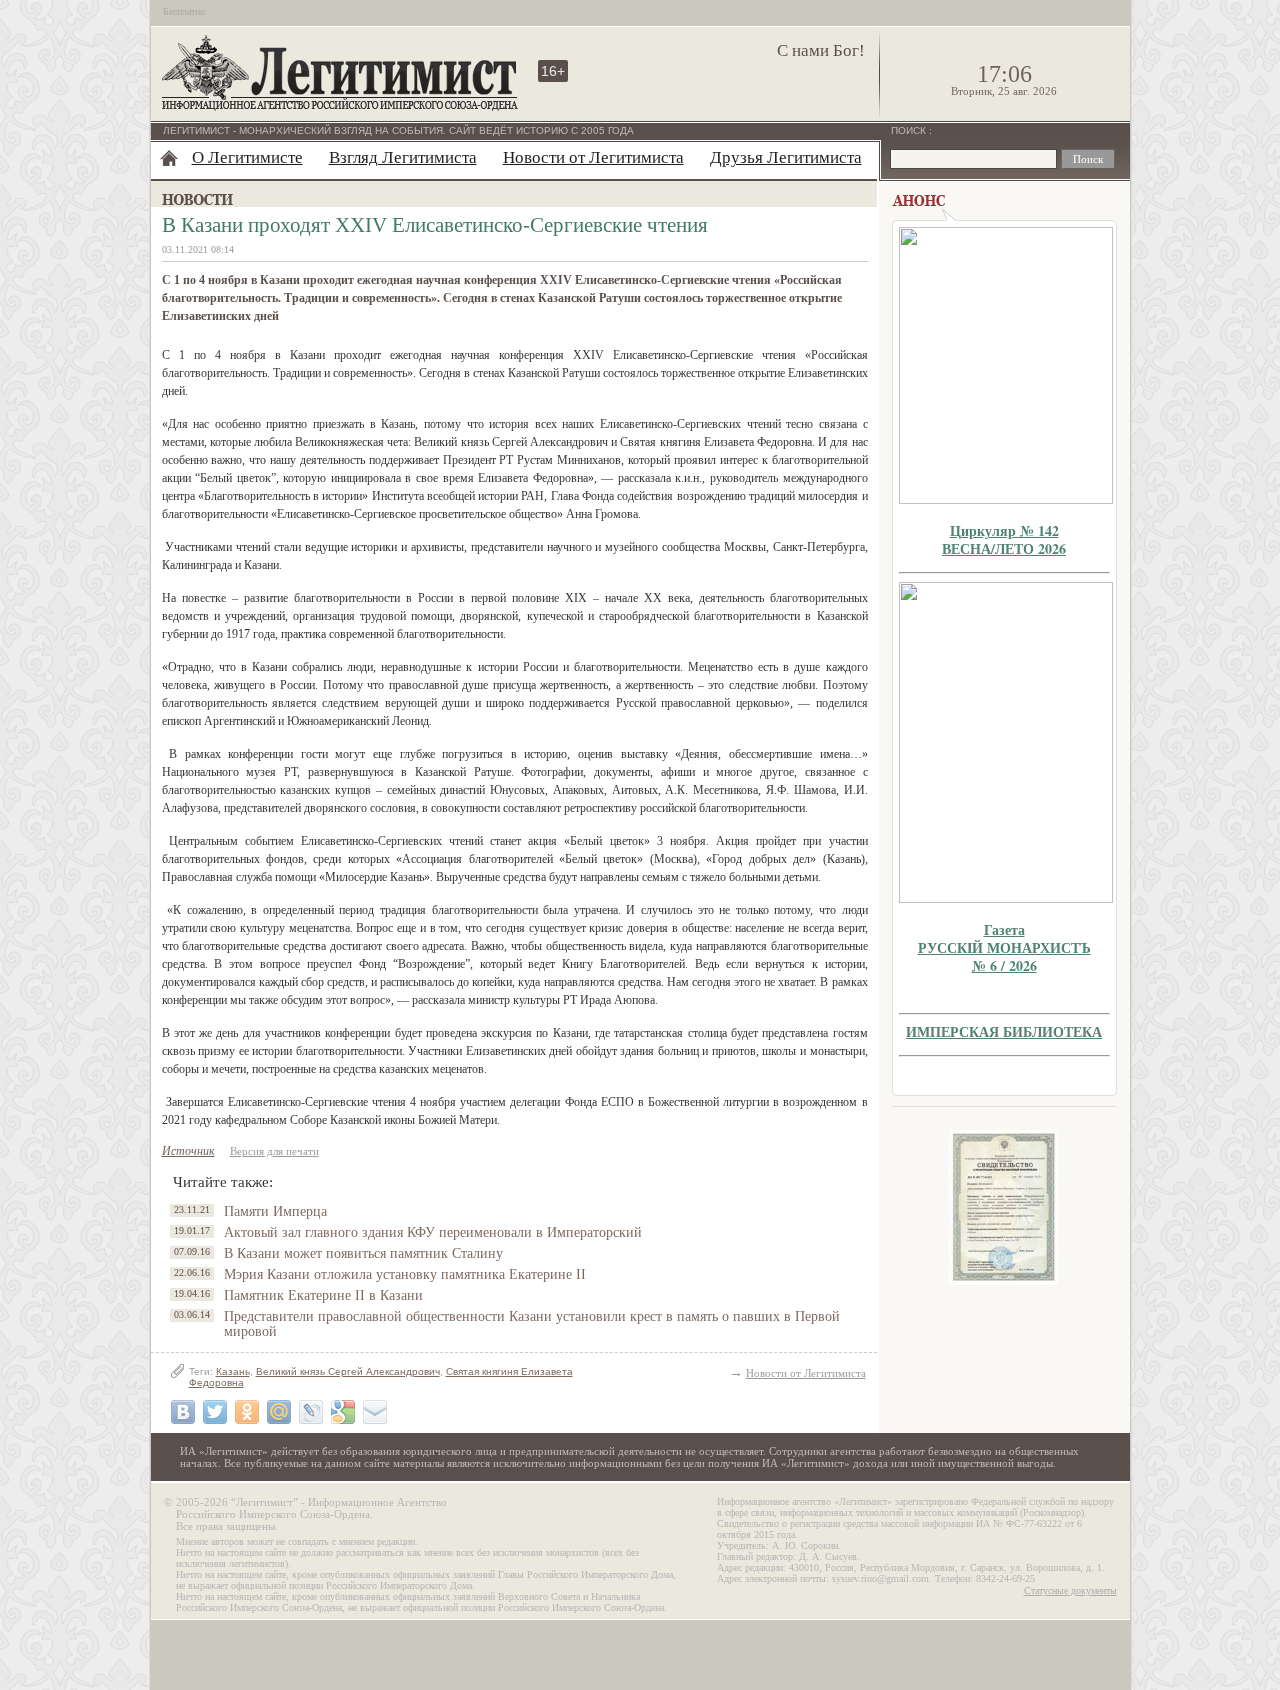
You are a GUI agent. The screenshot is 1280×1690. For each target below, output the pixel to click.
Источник (188, 1151)
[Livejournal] (311, 1412)
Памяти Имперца (275, 1211)
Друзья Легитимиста (786, 157)
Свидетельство (1004, 1207)
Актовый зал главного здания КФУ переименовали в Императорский (433, 1232)
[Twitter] (215, 1412)
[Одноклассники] (247, 1412)
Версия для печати (274, 1151)
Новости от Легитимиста (593, 157)
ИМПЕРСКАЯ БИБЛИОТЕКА (1004, 1031)
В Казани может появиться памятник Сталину (363, 1253)
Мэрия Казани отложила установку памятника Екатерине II (405, 1274)
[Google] (343, 1412)
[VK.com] (183, 1412)
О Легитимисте (247, 157)
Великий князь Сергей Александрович (348, 1371)
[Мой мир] (279, 1412)
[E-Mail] (375, 1412)
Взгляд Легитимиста (403, 157)
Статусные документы (1070, 1590)
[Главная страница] (169, 158)
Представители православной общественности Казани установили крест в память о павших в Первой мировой (532, 1324)
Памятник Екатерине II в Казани (323, 1295)
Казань (233, 1371)
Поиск (910, 130)
